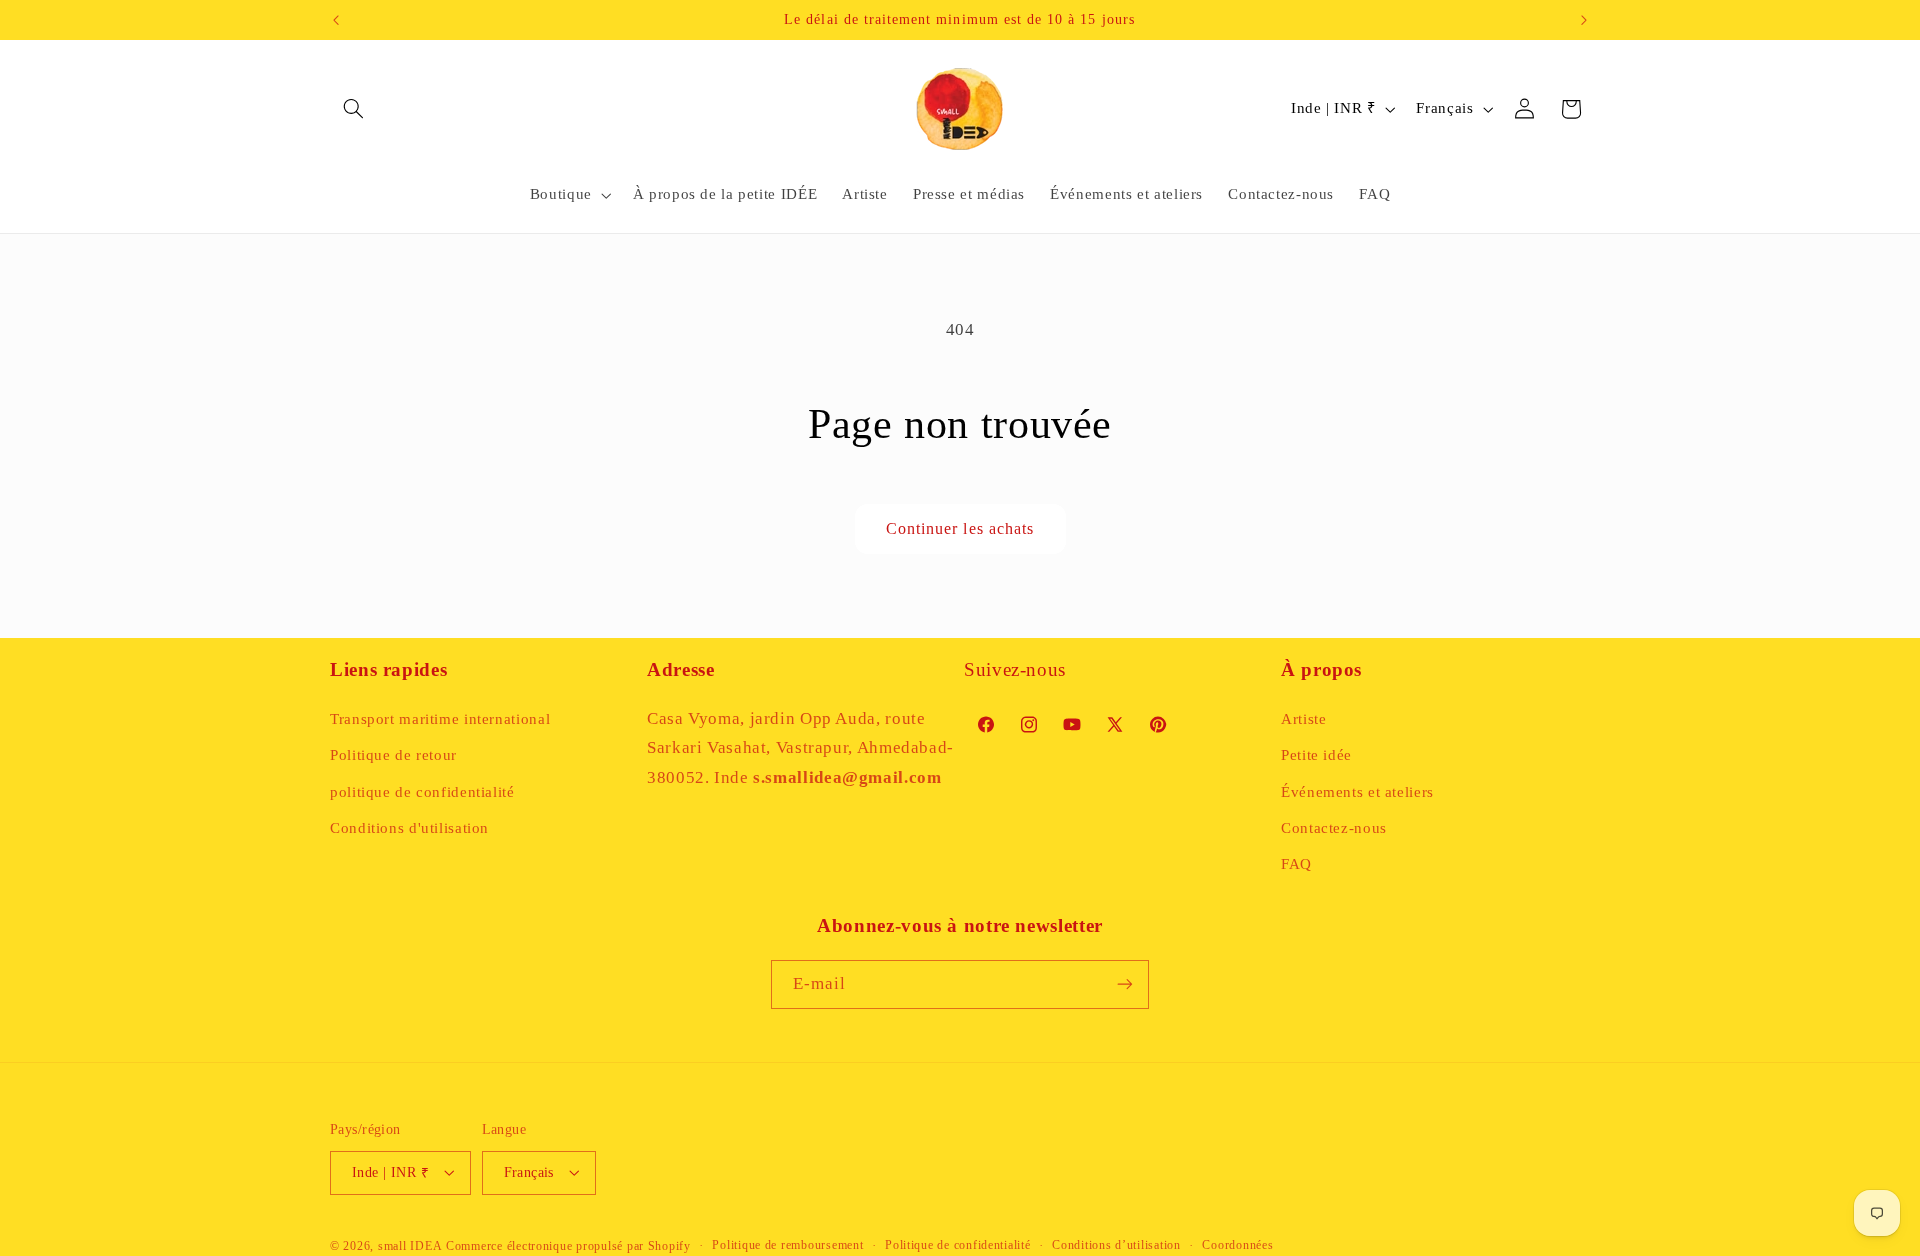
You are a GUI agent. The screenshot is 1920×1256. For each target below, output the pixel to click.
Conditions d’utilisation (1116, 1245)
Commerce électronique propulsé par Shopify (568, 1245)
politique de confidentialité (422, 791)
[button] (353, 109)
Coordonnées (1237, 1245)
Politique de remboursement (787, 1245)
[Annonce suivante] (1584, 20)
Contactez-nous (1334, 827)
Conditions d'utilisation (409, 827)
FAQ (1296, 864)
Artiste (1303, 718)
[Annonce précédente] (336, 20)
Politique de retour (393, 755)
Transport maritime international (440, 718)
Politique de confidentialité (958, 1245)
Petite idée (1316, 755)
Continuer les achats (960, 528)
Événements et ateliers (1357, 791)
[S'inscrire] (1125, 984)
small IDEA (410, 1245)
